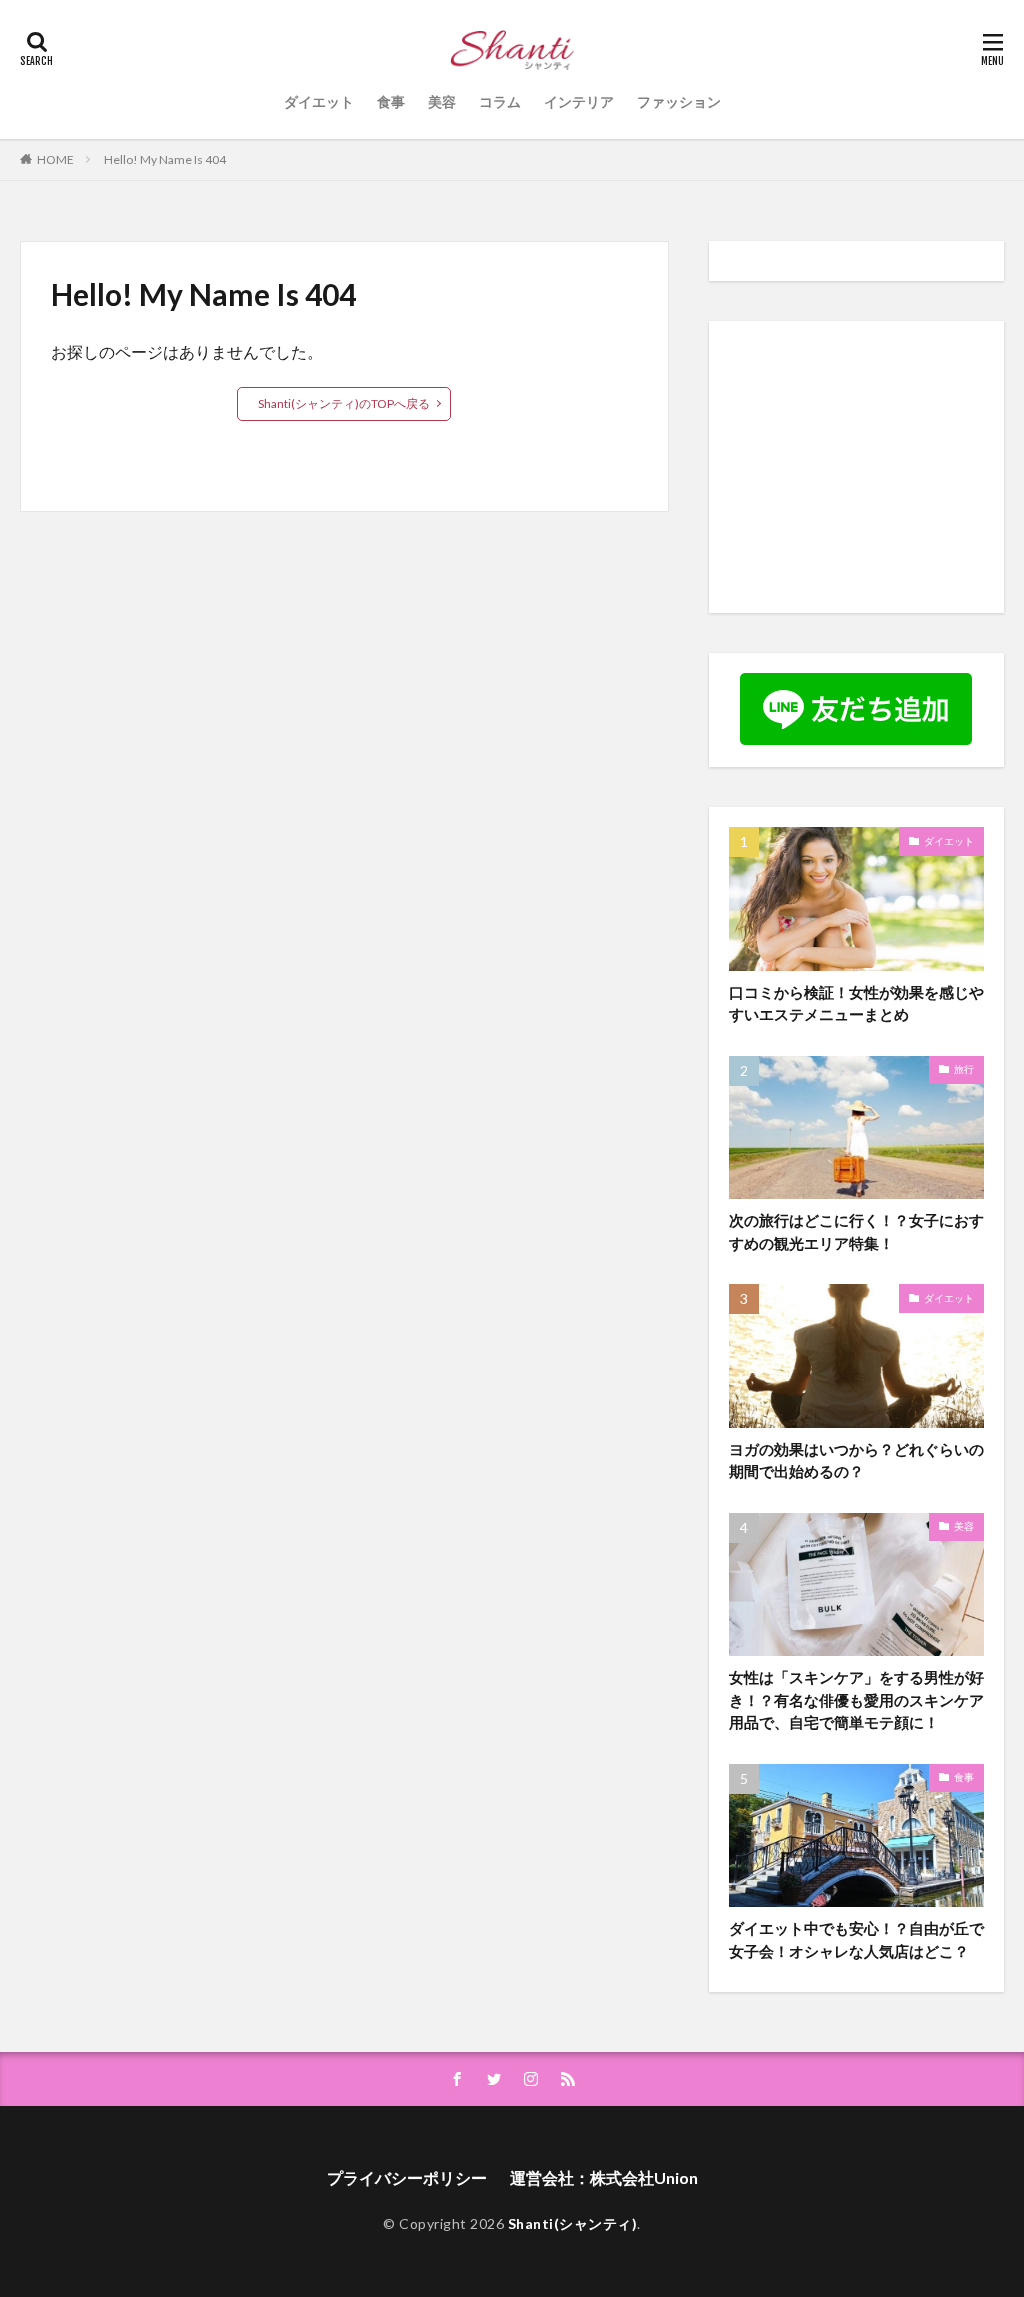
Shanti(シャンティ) (573, 2223)
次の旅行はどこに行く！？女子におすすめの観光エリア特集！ (856, 1231)
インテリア (579, 101)
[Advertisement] (876, 466)
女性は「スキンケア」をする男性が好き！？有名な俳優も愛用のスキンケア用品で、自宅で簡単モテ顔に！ (856, 1699)
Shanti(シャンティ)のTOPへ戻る (344, 403)
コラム (500, 101)
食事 (391, 101)
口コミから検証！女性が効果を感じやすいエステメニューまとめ (856, 1003)
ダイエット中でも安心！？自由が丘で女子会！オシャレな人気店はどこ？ (856, 1939)
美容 (442, 101)
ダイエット (319, 101)
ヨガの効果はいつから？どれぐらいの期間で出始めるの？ (856, 1460)
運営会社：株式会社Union (604, 2177)
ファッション (679, 101)
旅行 (964, 1069)
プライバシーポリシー (407, 2177)
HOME (55, 159)
